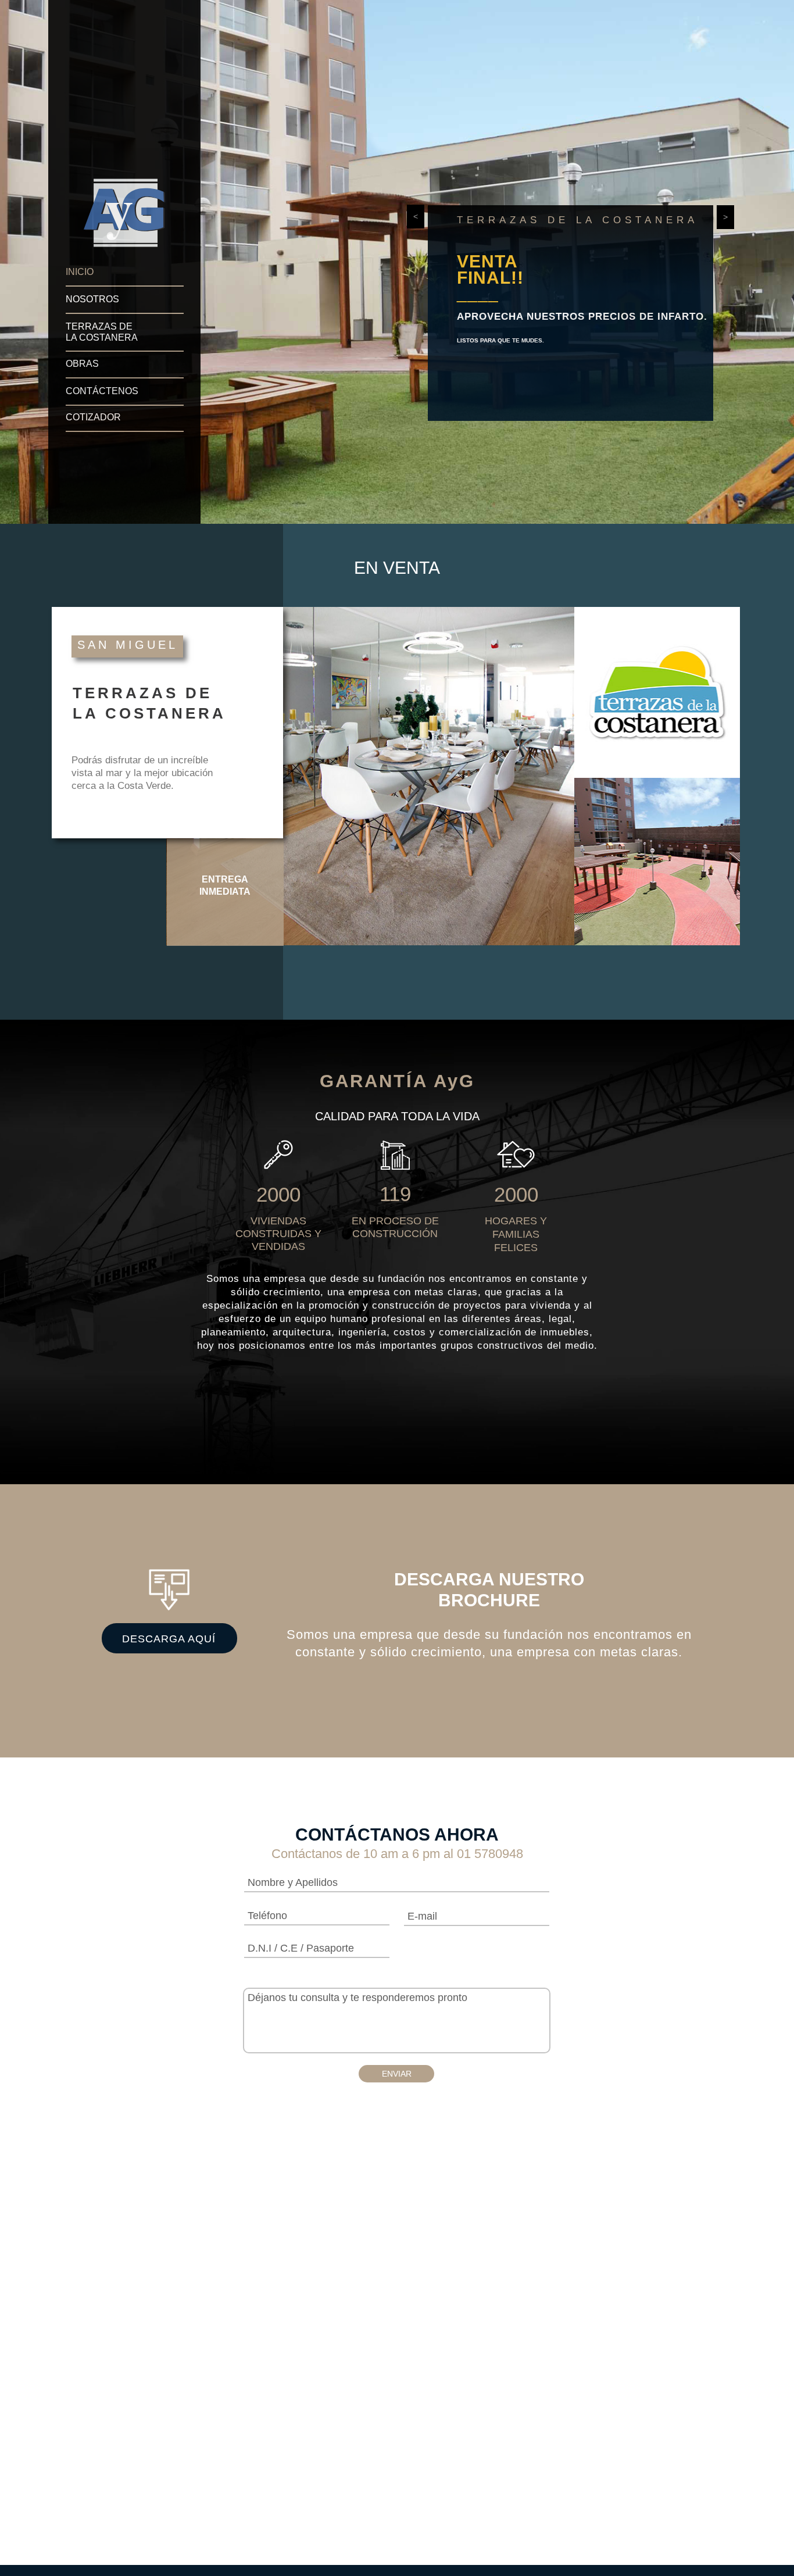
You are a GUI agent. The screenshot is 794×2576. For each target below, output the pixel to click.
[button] (416, 217)
